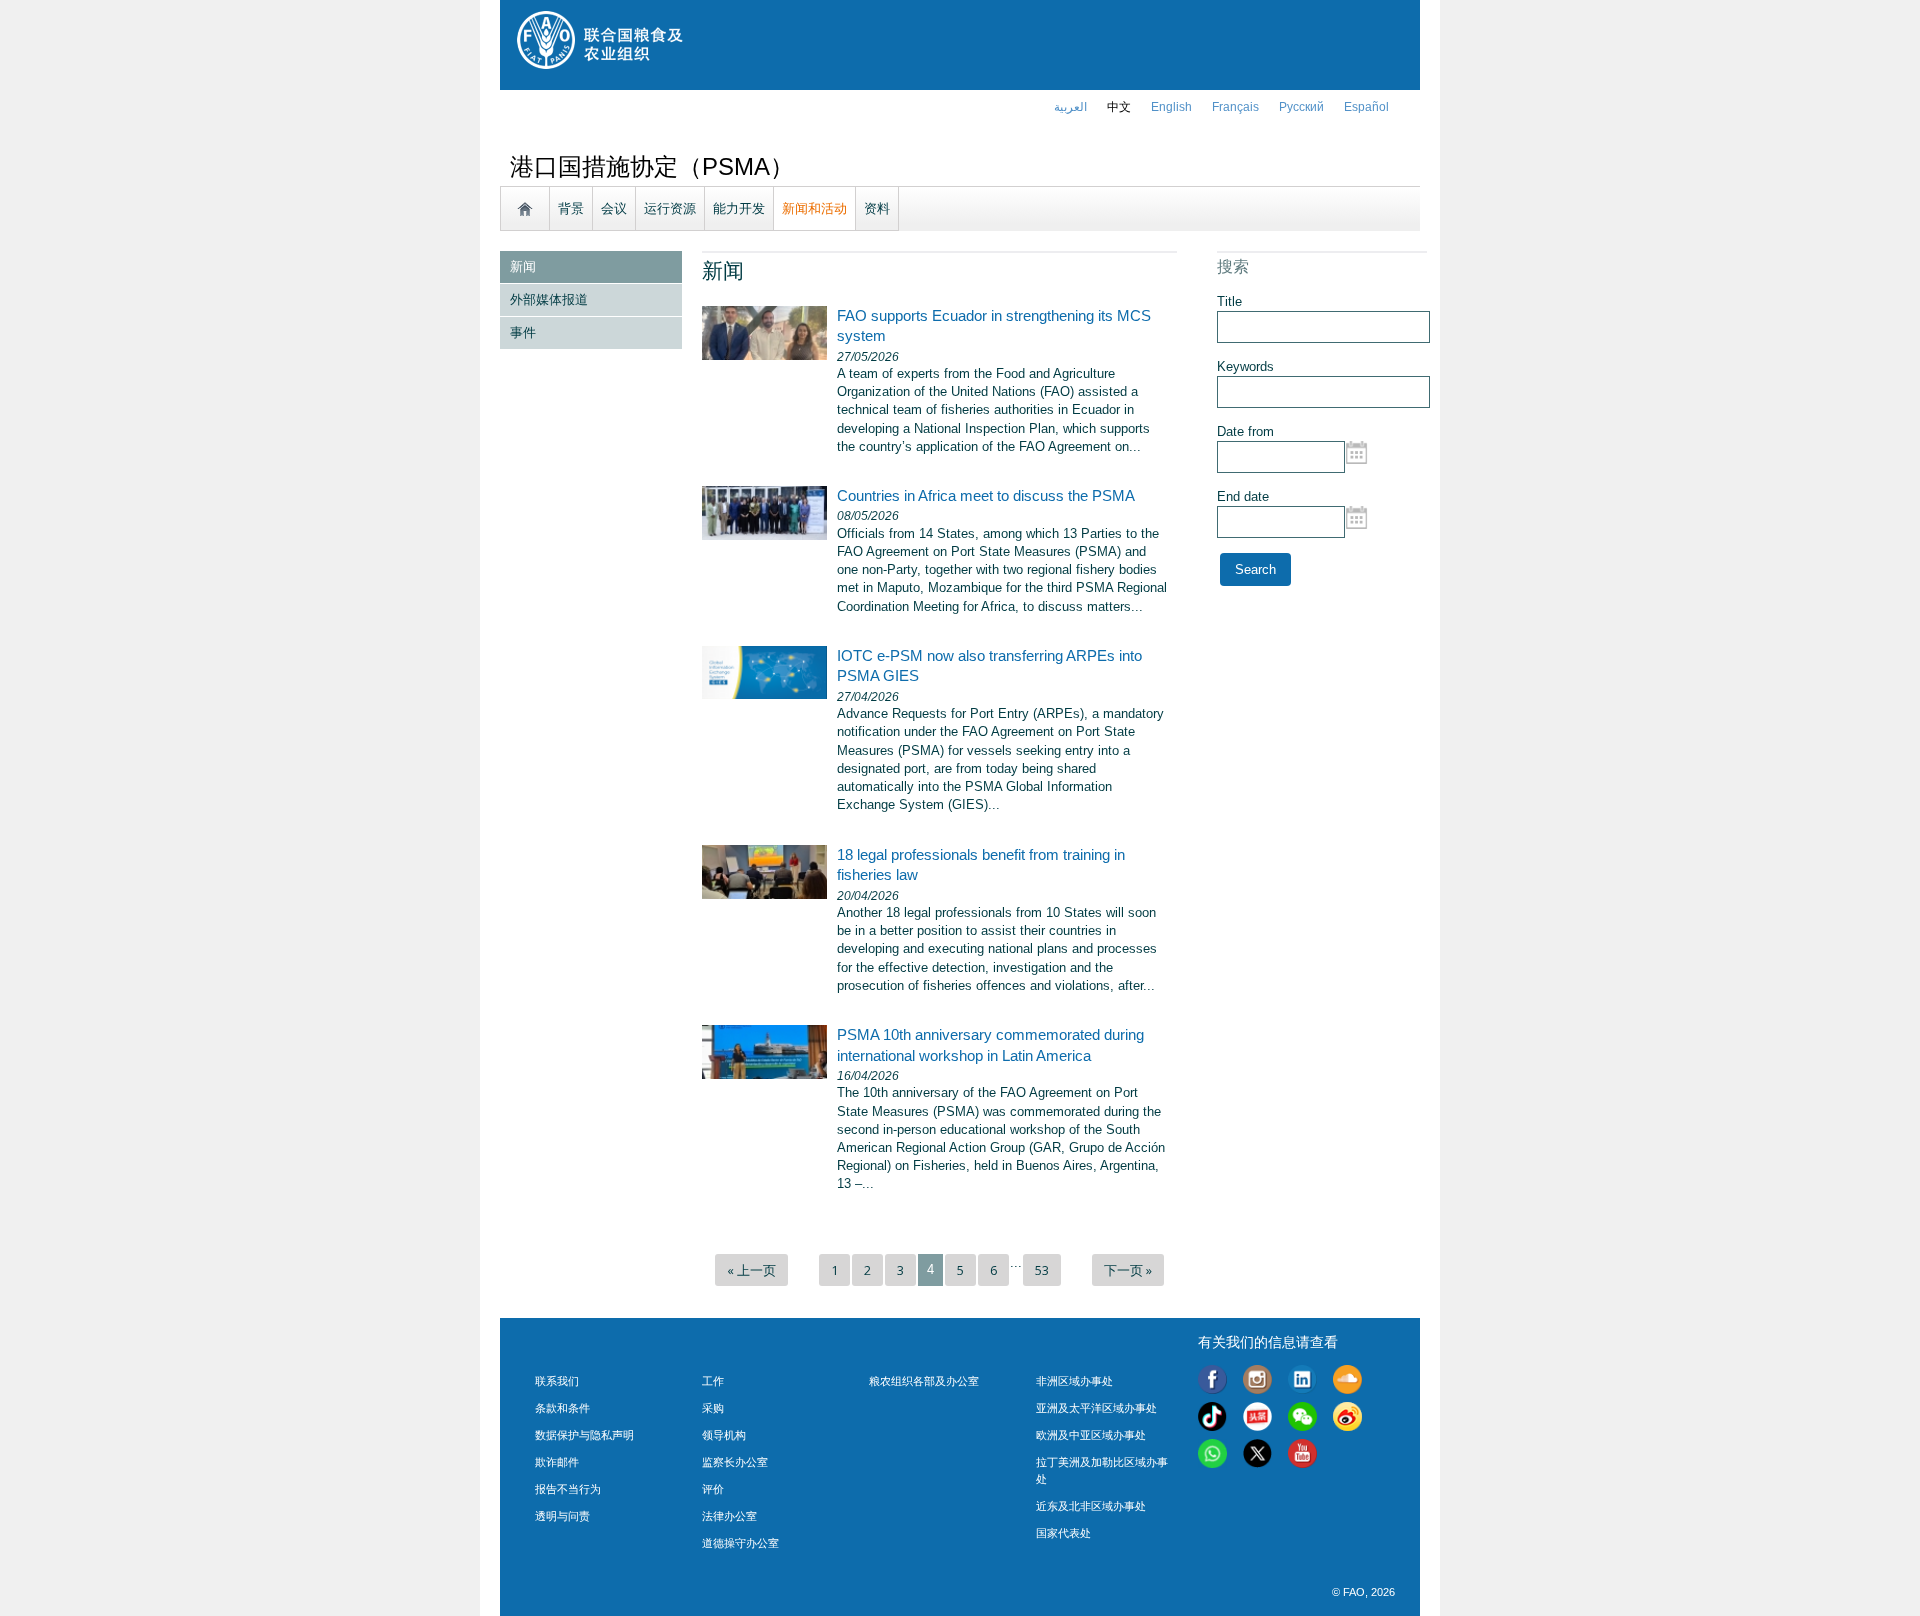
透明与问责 (562, 1516)
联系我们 (557, 1381)
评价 (713, 1489)
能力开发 (739, 208)
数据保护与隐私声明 (584, 1435)
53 (1042, 1270)
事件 (523, 332)
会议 (614, 208)
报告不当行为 (568, 1489)
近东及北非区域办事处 (1091, 1506)
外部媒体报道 (549, 299)
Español (1366, 107)
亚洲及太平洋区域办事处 (1096, 1408)
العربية (1070, 107)
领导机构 (724, 1435)
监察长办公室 (735, 1462)
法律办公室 (729, 1516)
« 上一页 (751, 1270)
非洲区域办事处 (1074, 1381)
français (1235, 107)
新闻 (523, 266)
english (1171, 107)
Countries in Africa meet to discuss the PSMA (986, 496)
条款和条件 (562, 1408)
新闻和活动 (814, 208)
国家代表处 (1063, 1533)
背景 (571, 208)
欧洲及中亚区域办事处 (1091, 1435)
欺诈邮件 (557, 1462)
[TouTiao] (1257, 1419)
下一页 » (1128, 1270)
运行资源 (670, 208)
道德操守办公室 (740, 1543)
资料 (877, 208)
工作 (713, 1381)
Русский (1301, 107)
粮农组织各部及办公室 (924, 1381)
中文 (1119, 107)
